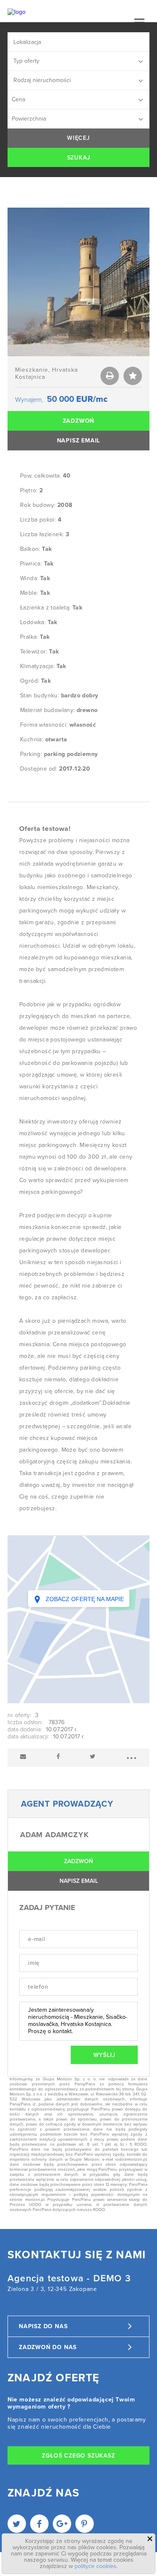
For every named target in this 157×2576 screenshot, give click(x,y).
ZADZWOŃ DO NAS (48, 2347)
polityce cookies (95, 2566)
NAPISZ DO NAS (43, 2326)
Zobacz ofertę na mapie (84, 1599)
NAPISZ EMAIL (79, 441)
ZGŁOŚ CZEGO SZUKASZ (78, 2456)
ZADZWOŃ (79, 421)
